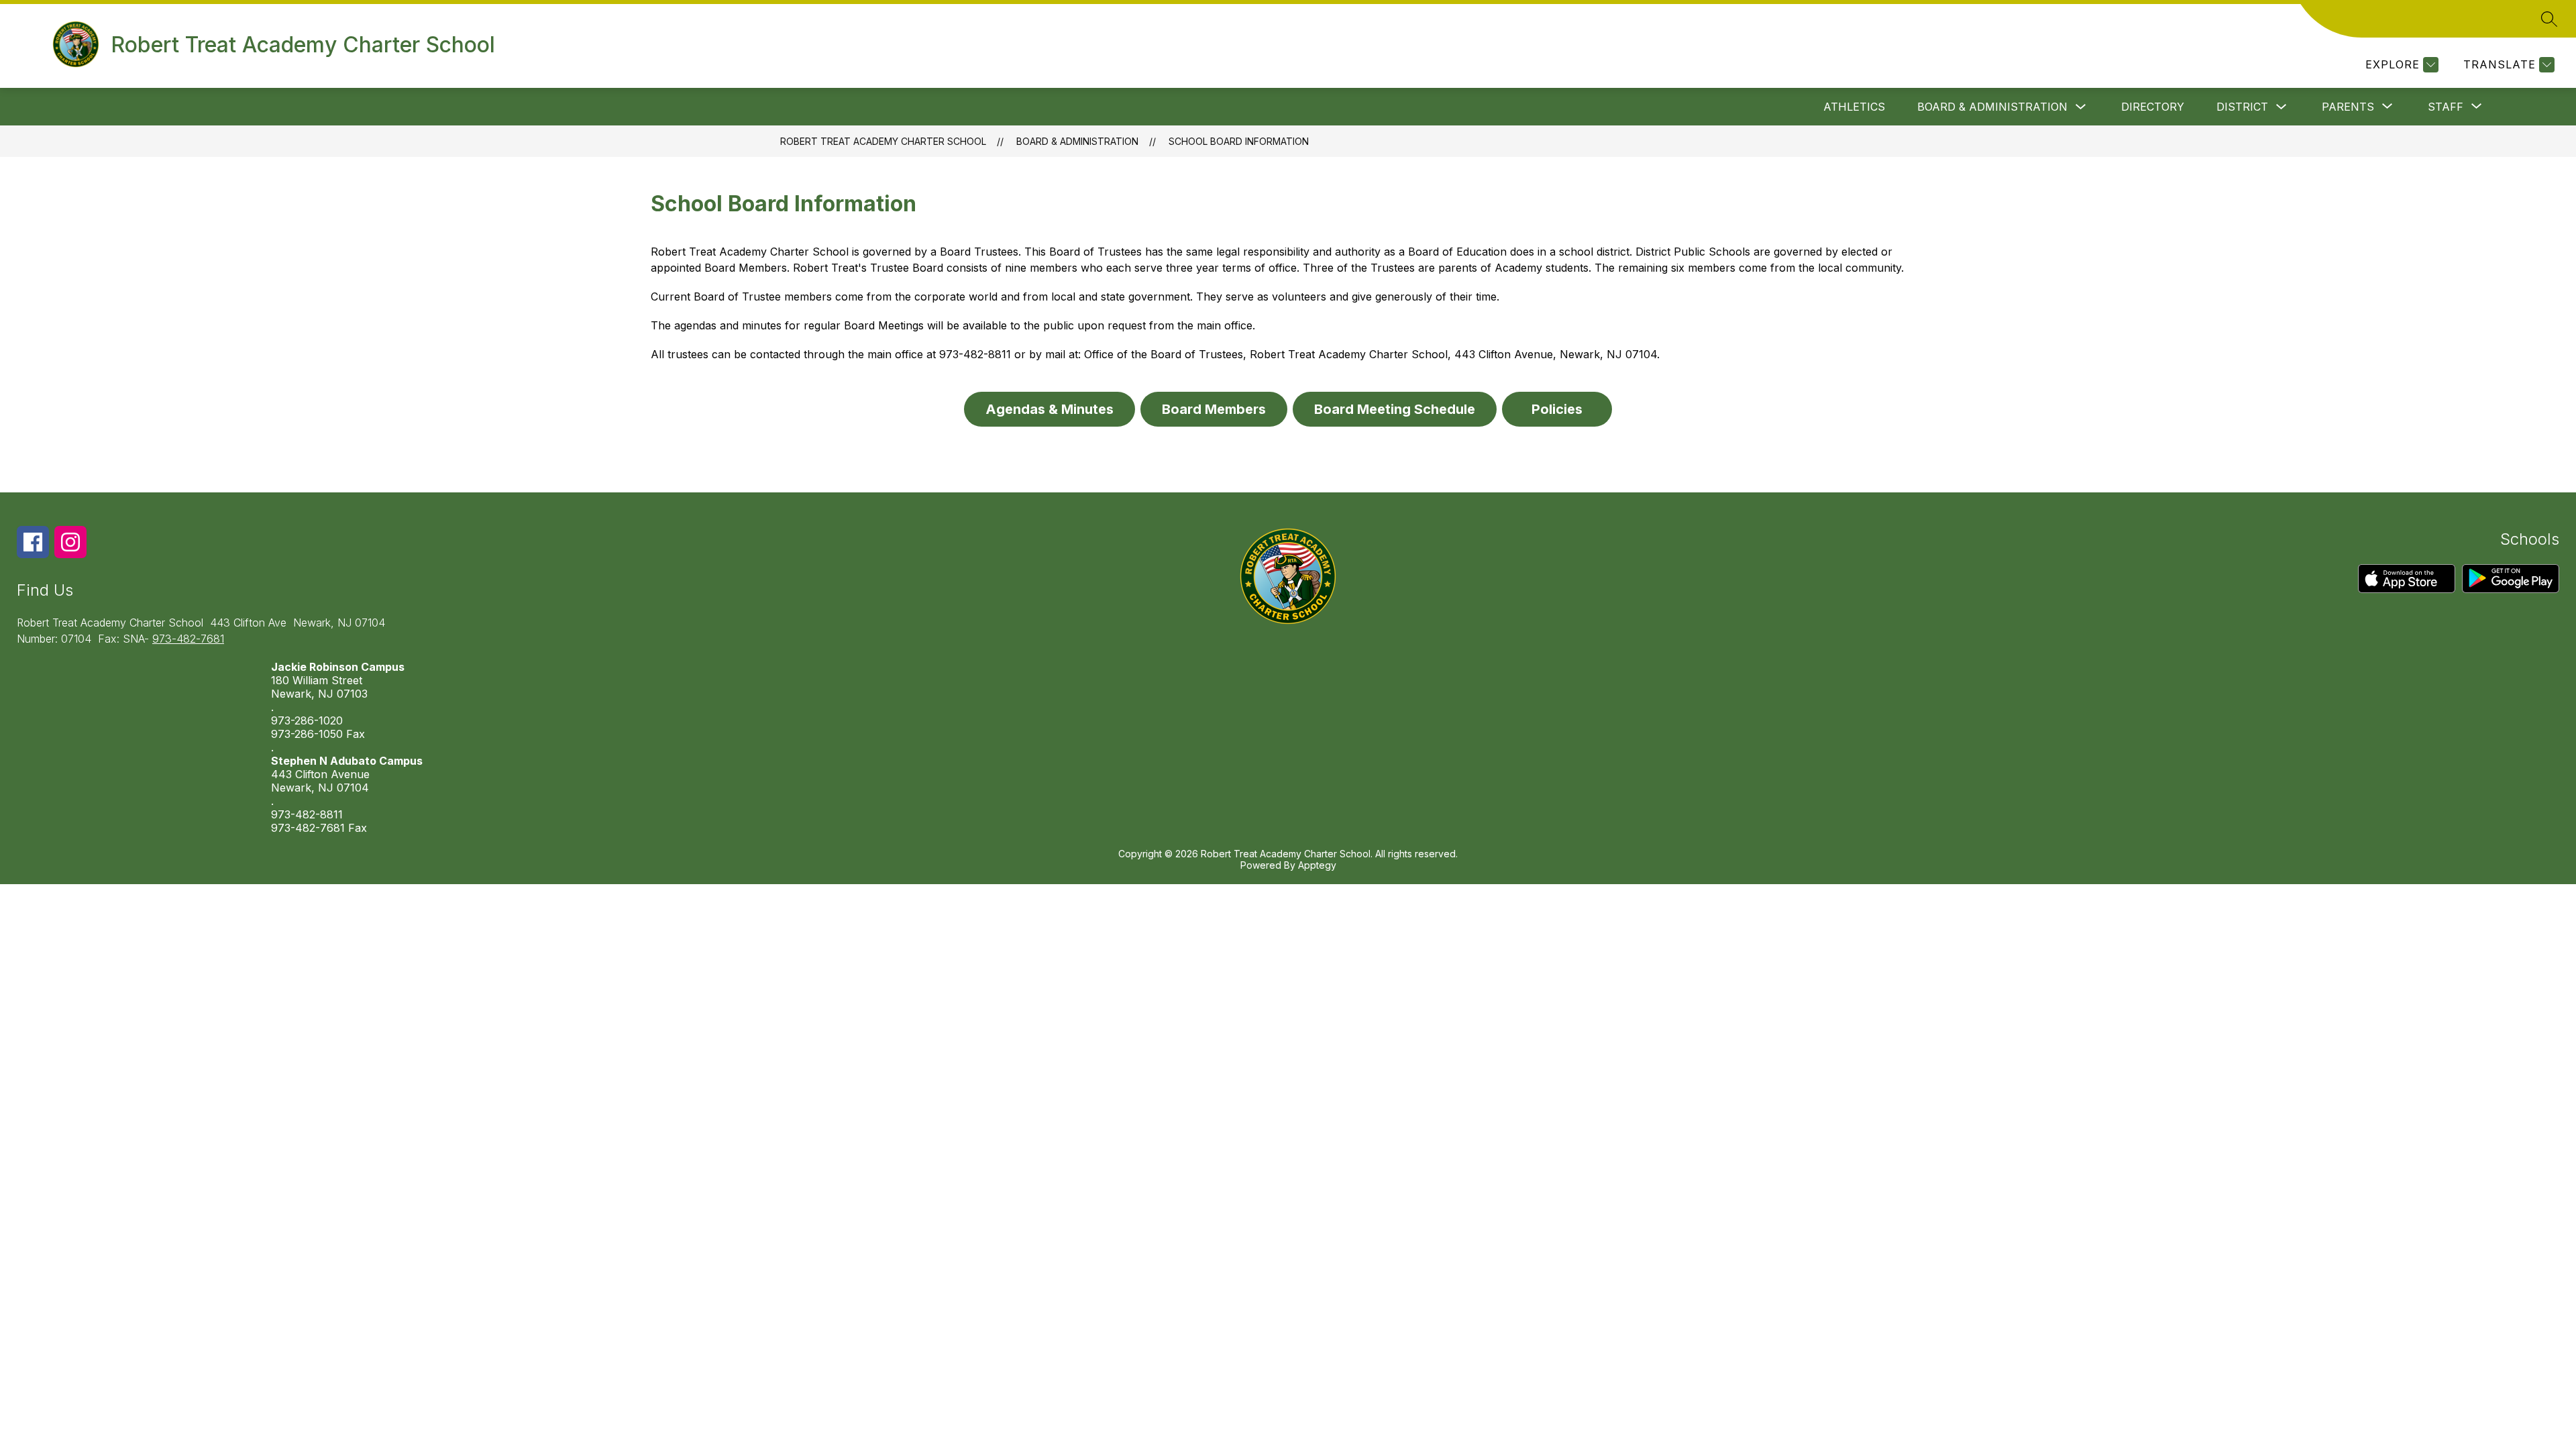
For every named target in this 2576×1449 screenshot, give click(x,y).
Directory (2153, 107)
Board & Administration (1992, 107)
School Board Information (1239, 141)
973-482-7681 (188, 639)
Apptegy (1317, 865)
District (2242, 107)
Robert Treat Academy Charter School (883, 141)
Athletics (1854, 107)
